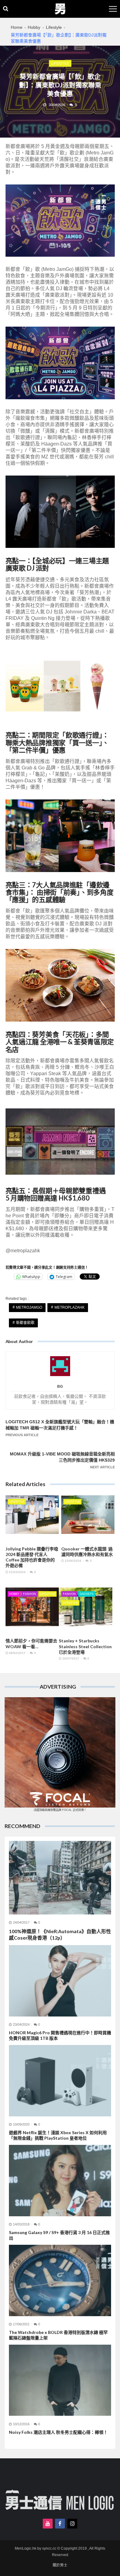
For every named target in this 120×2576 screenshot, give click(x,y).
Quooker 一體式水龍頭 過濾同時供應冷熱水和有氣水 (87, 1552)
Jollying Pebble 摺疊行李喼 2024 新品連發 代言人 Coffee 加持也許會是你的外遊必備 (32, 1557)
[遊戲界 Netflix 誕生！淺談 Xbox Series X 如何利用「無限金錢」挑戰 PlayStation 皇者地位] (60, 2081)
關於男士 (60, 2565)
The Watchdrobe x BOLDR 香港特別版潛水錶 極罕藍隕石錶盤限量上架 (58, 2335)
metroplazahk (70, 1307)
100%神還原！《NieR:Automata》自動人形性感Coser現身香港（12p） (60, 1934)
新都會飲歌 (25, 1323)
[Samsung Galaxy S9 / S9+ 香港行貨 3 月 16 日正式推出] (60, 2180)
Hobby (14, 1594)
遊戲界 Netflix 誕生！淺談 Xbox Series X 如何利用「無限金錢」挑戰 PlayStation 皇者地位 (58, 2135)
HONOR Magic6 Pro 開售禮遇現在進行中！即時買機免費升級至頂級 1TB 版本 (60, 2035)
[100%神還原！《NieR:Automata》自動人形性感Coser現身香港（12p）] (60, 1878)
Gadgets (87, 1594)
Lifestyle (60, 63)
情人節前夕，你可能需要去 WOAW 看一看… (31, 1643)
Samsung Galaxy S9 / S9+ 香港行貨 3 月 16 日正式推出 (59, 2235)
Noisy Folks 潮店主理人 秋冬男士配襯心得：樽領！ (58, 2432)
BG (60, 1387)
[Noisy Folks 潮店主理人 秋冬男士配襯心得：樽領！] (60, 2380)
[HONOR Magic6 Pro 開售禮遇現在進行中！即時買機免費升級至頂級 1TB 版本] (60, 1981)
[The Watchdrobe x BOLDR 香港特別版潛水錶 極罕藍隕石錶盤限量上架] (60, 2280)
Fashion (30, 1594)
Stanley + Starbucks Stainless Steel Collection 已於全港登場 (85, 1646)
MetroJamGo (29, 1307)
